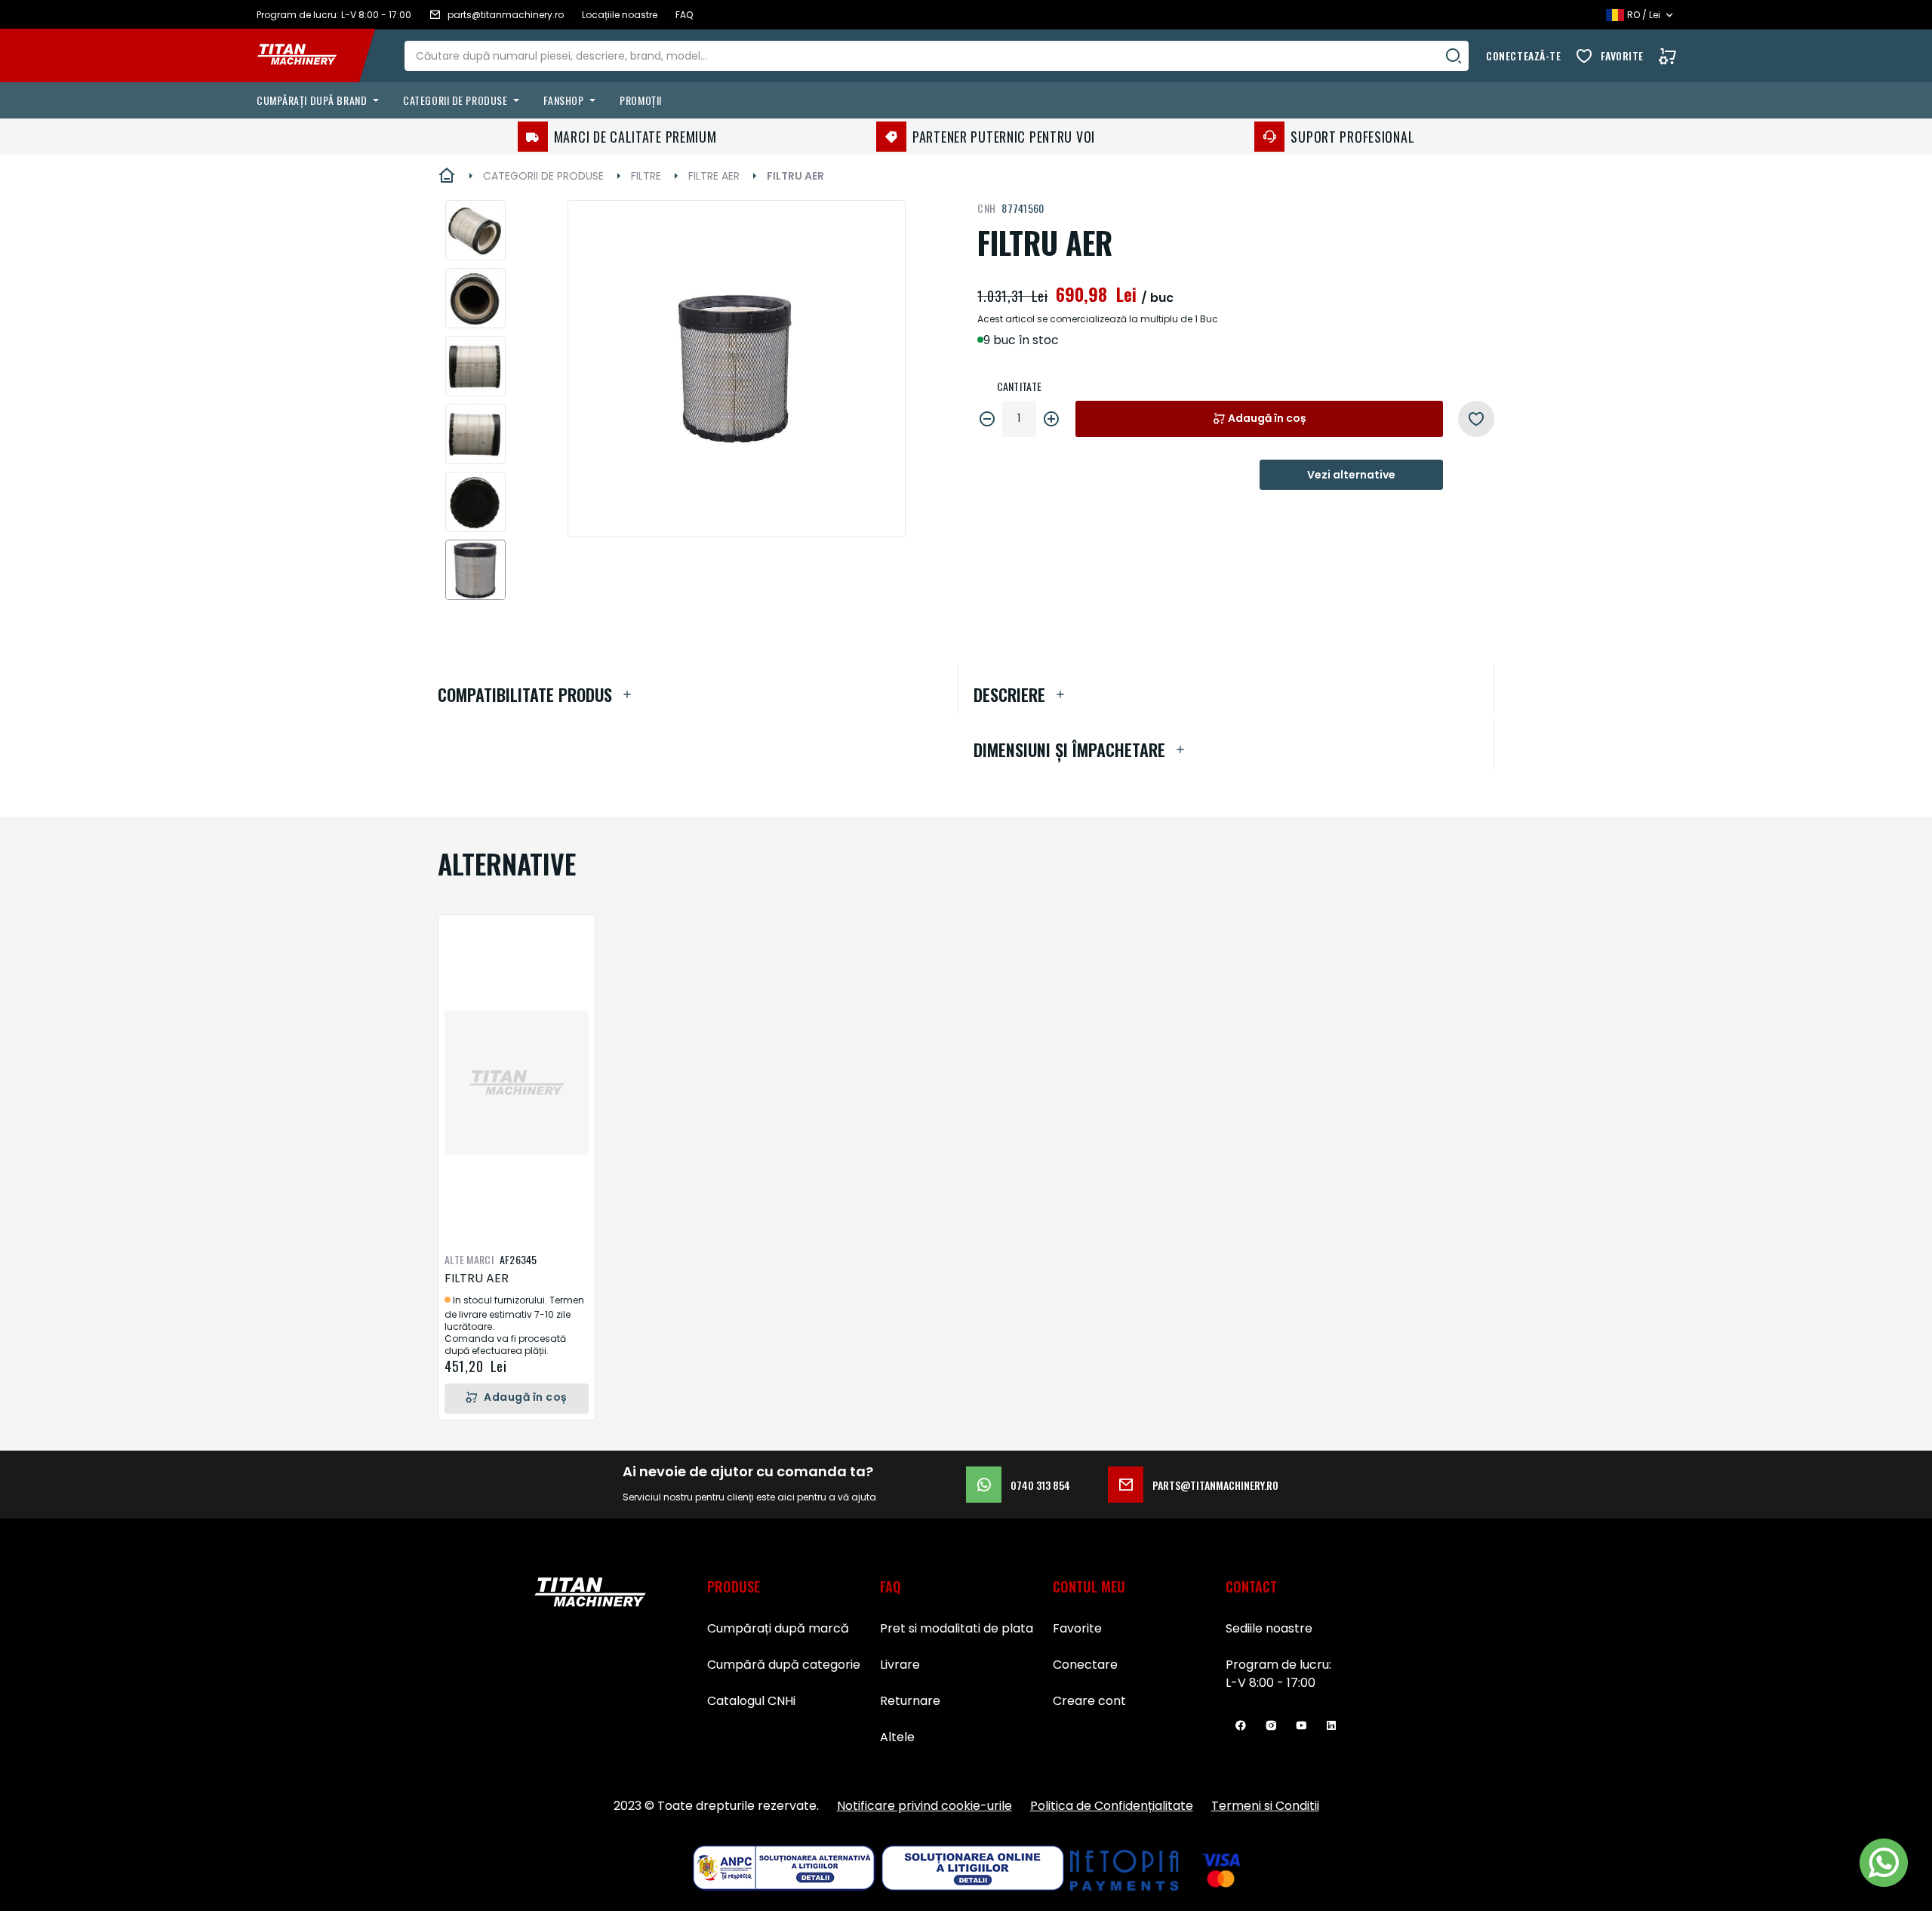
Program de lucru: (1278, 1665)
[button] (475, 230)
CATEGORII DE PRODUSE (543, 176)
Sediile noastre (1269, 1628)
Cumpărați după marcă (778, 1628)
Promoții (640, 100)
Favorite (1622, 55)
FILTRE (646, 176)
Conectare (1085, 1665)
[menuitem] (321, 100)
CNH (986, 208)
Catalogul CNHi (751, 1701)
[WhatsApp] (1884, 1863)
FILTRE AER (714, 176)
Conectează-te (1523, 55)
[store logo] (308, 56)
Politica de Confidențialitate (1112, 1806)
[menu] (972, 100)
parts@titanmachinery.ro (1215, 1485)
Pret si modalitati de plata (957, 1628)
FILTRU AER (477, 1278)
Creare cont (1089, 1701)
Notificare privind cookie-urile (924, 1806)
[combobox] (937, 56)
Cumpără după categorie (784, 1665)
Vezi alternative (1351, 475)
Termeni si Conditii (1265, 1806)
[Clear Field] (1454, 56)
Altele (897, 1737)
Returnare (910, 1701)
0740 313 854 (1040, 1485)
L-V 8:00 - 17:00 (1271, 1683)
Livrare (900, 1665)
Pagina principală (447, 176)
